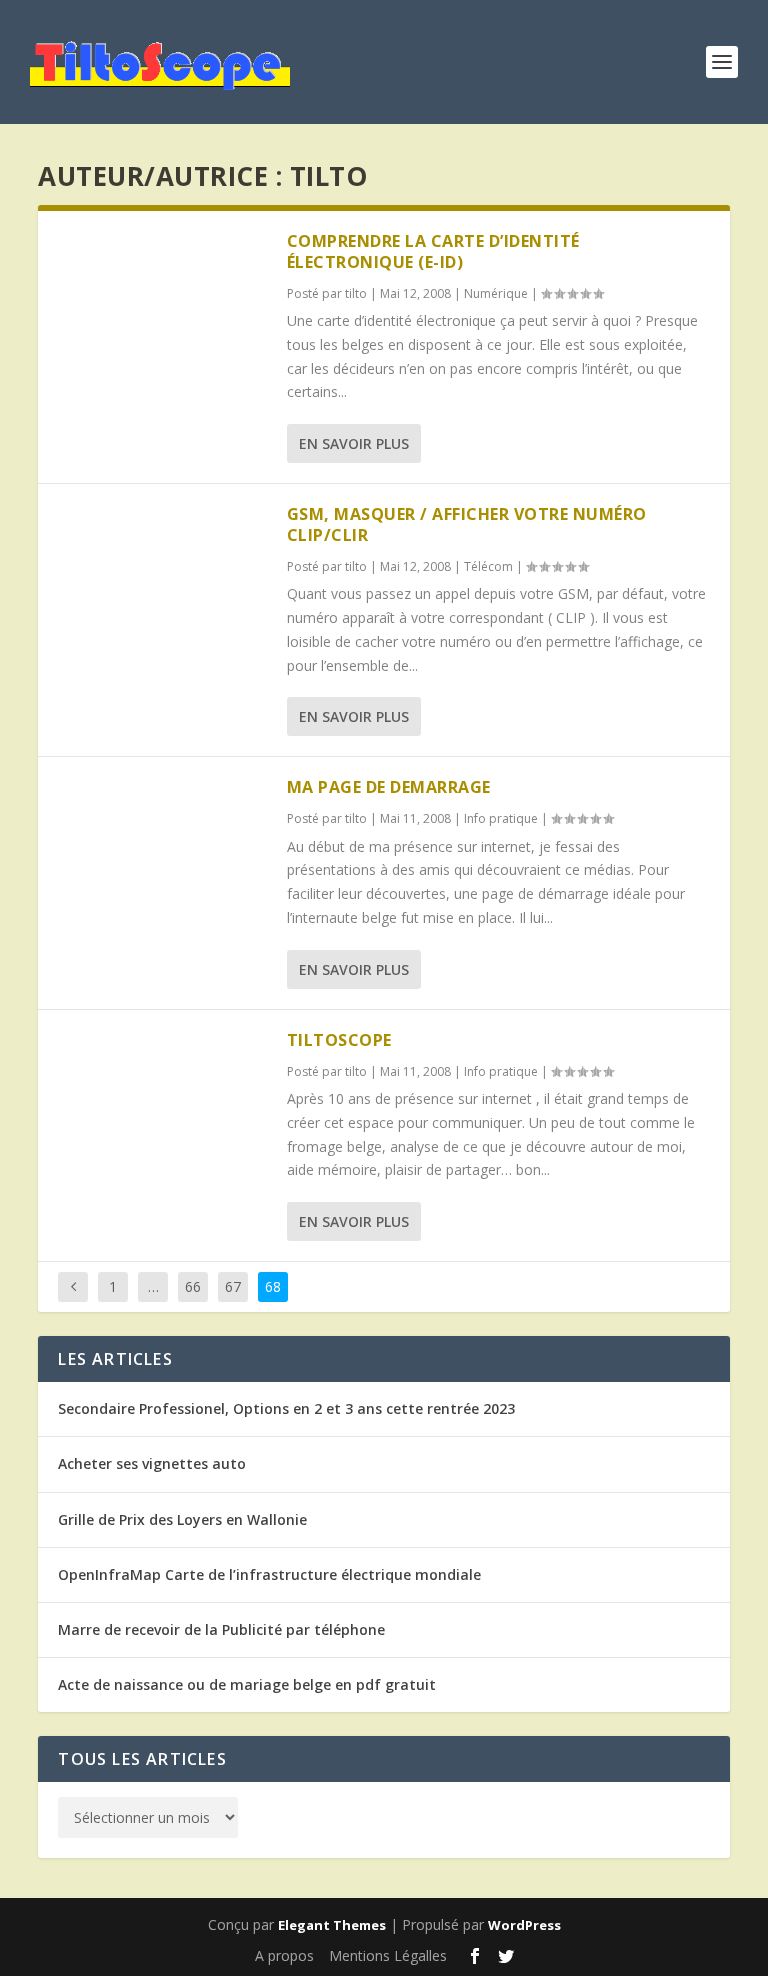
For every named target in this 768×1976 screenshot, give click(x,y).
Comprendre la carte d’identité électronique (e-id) (433, 251)
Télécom (488, 566)
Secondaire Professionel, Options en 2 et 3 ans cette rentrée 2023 (286, 1408)
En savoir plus (354, 443)
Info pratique (501, 818)
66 (193, 1286)
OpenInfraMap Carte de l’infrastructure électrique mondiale (269, 1574)
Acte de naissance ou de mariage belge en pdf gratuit (247, 1684)
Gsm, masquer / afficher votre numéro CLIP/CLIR (467, 524)
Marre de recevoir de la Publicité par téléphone (221, 1629)
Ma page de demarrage (389, 787)
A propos (284, 1955)
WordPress (524, 1925)
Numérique (496, 293)
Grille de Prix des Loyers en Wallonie (182, 1519)
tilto (356, 293)
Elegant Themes (332, 1925)
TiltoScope (339, 1040)
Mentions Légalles (388, 1955)
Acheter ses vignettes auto (152, 1463)
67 (233, 1286)
